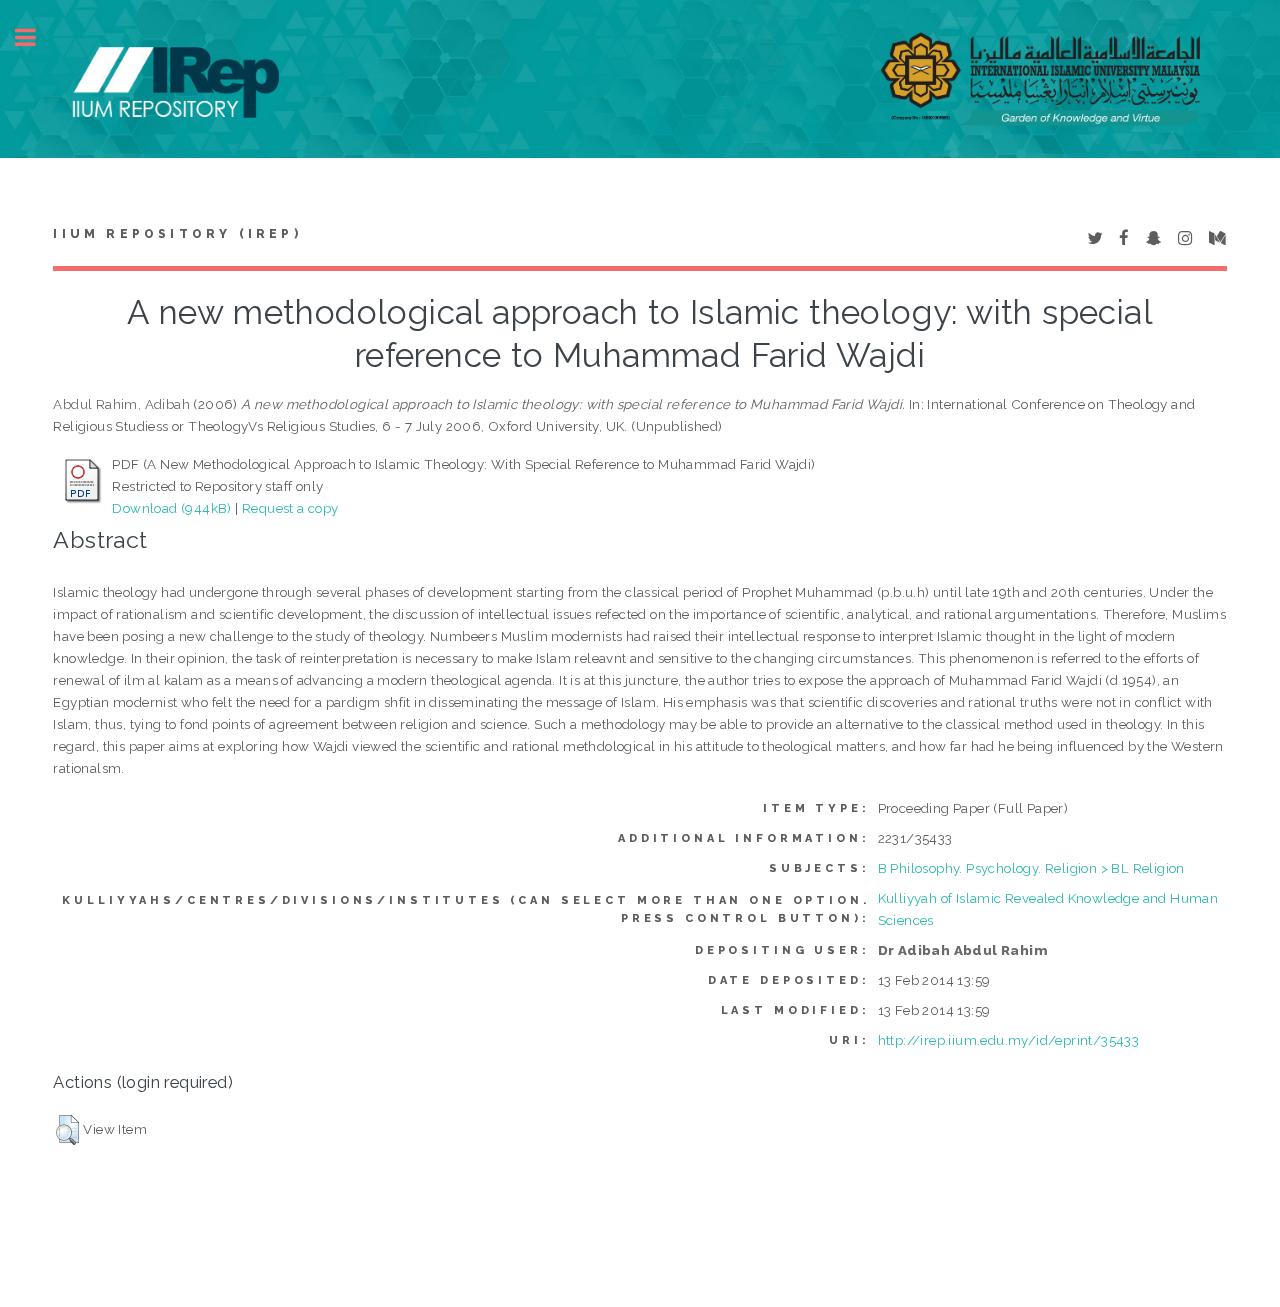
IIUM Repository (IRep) (177, 234)
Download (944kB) (171, 508)
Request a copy (290, 508)
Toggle (36, 37)
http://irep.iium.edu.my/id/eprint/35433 (1009, 1040)
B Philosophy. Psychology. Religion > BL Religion (1031, 868)
